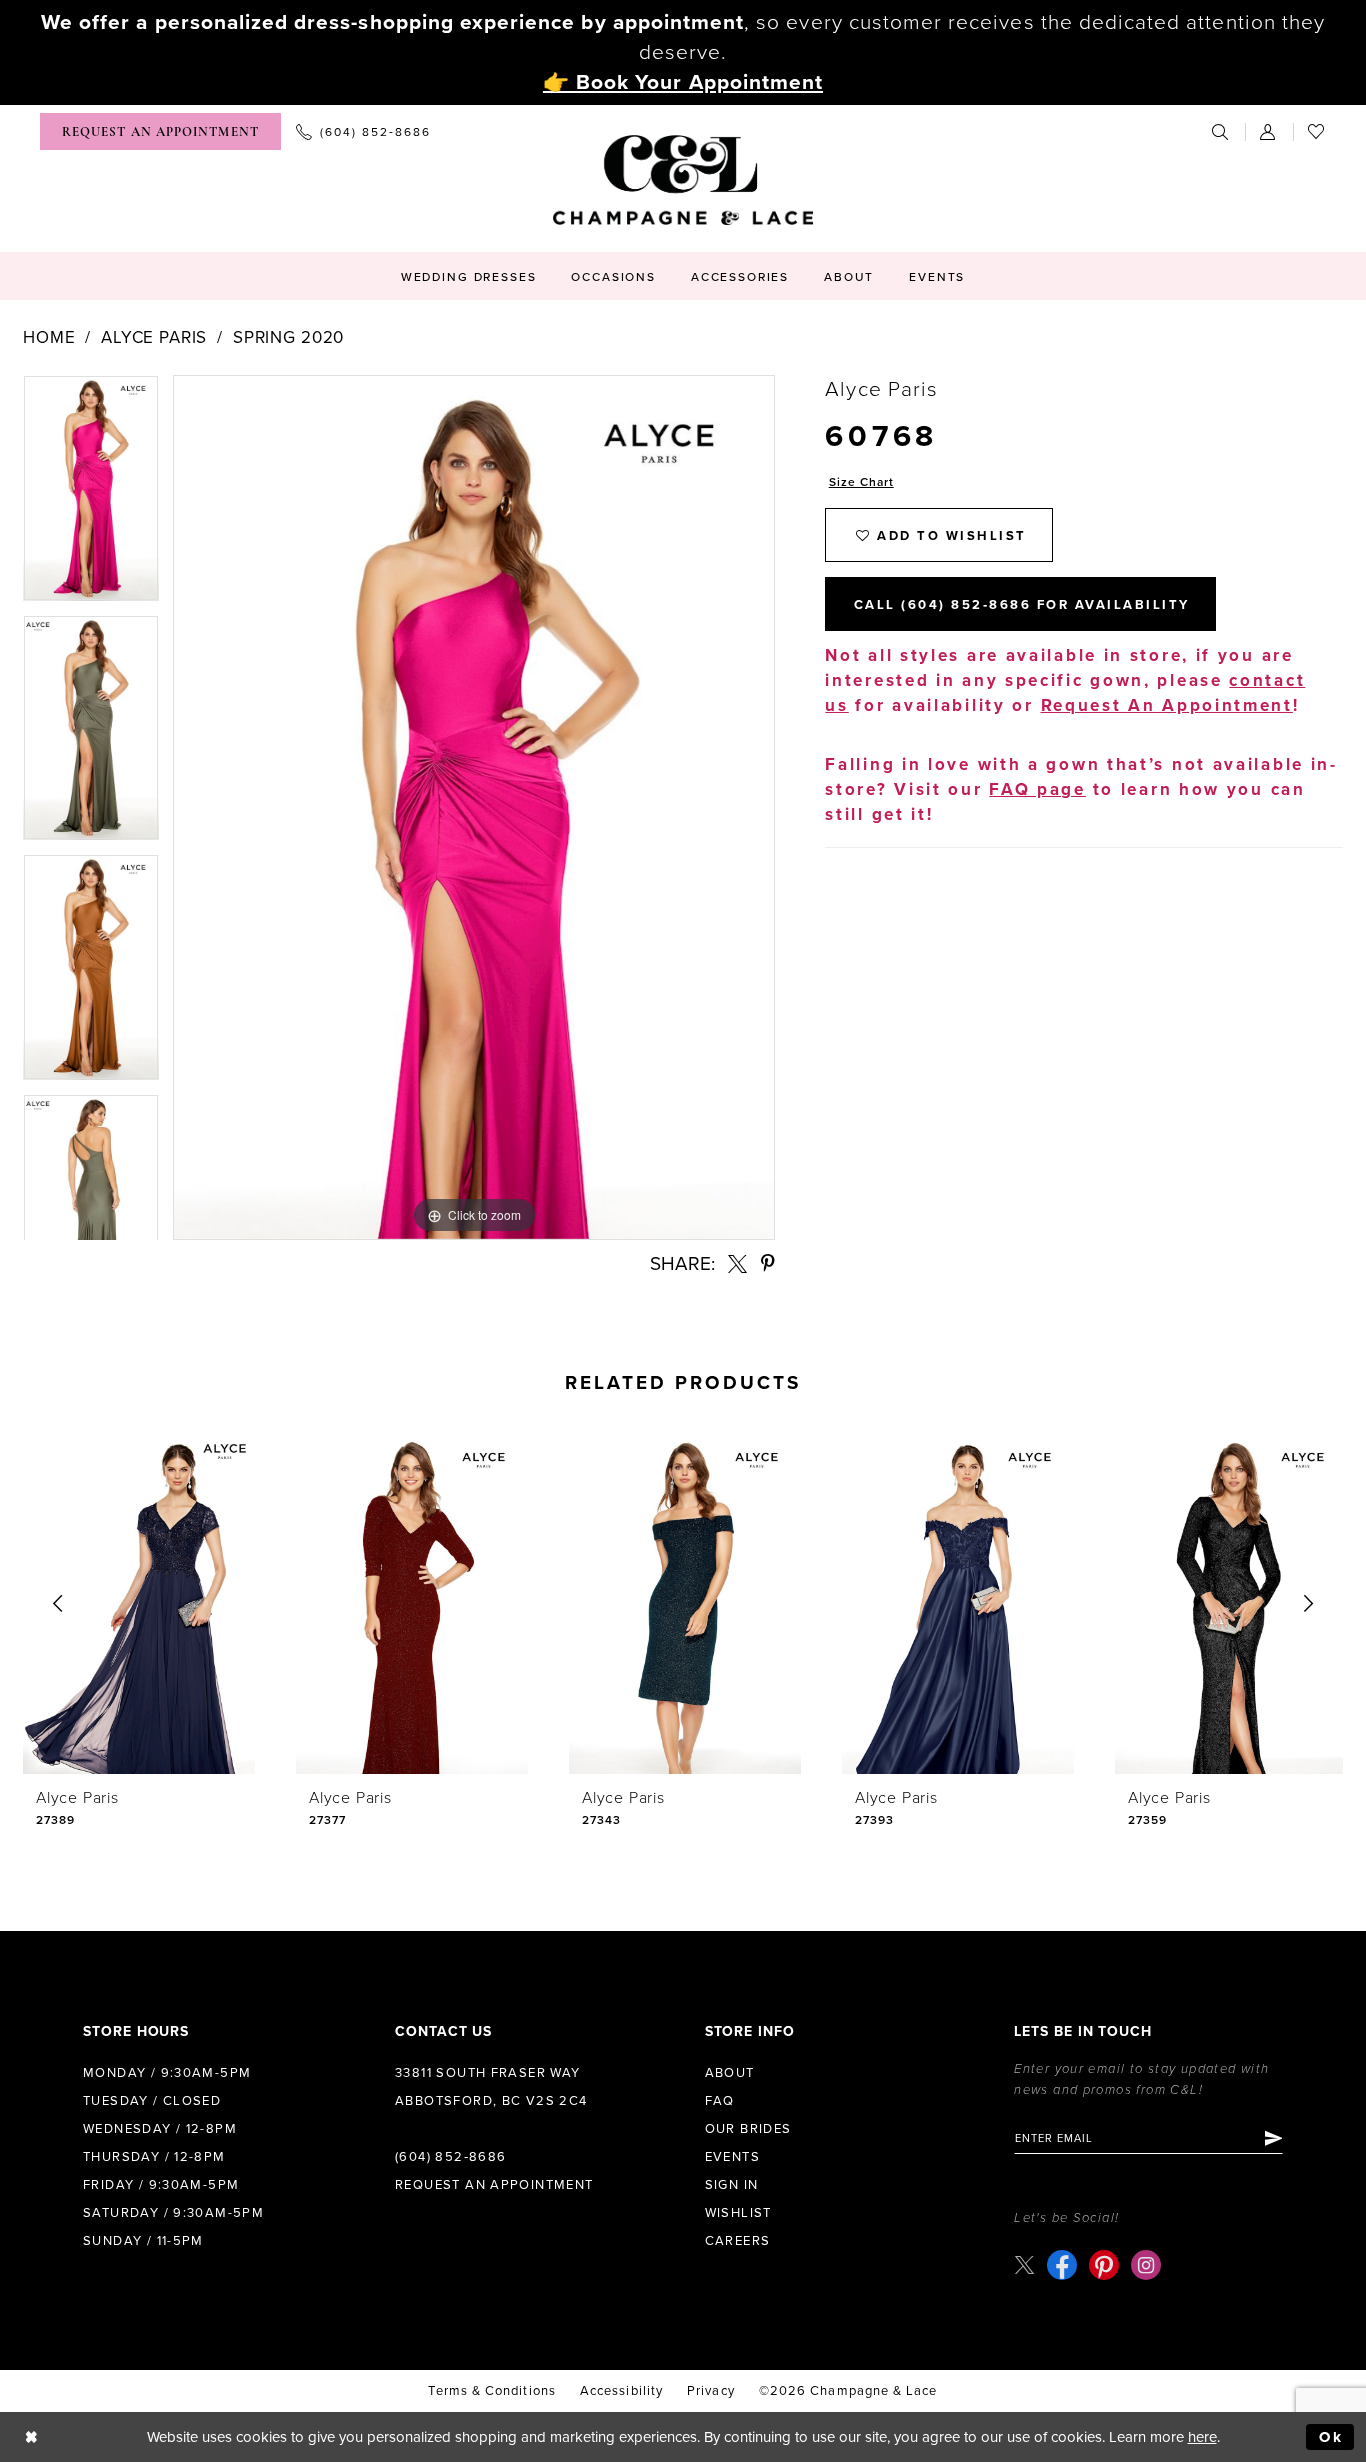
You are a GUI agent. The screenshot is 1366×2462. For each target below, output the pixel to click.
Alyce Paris (154, 337)
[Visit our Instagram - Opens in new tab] (1146, 2265)
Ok (1331, 2437)
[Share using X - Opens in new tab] (737, 1263)
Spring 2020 (288, 337)
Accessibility (621, 2391)
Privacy (711, 2391)
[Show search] (1221, 131)
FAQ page (1037, 789)
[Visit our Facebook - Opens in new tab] (1062, 2265)
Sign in (732, 2185)
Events (732, 2157)
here (1202, 2437)
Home (49, 337)
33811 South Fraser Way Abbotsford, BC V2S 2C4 (491, 2087)
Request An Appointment (1167, 705)
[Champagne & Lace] (683, 180)
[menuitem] (160, 131)
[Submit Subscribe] (1272, 2138)
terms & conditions (491, 2391)
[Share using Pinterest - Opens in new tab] (768, 1263)
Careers (738, 2241)
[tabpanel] (91, 495)
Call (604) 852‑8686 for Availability (1022, 605)
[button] (1269, 131)
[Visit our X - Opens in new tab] (1024, 2264)
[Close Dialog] (31, 2437)
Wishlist (738, 2213)
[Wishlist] (1317, 131)
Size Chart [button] (861, 482)
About (730, 2073)
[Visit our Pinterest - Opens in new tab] (1104, 2265)
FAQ (720, 2101)
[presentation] (139, 1604)
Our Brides (748, 2129)
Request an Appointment (494, 2185)
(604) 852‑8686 (450, 2157)
